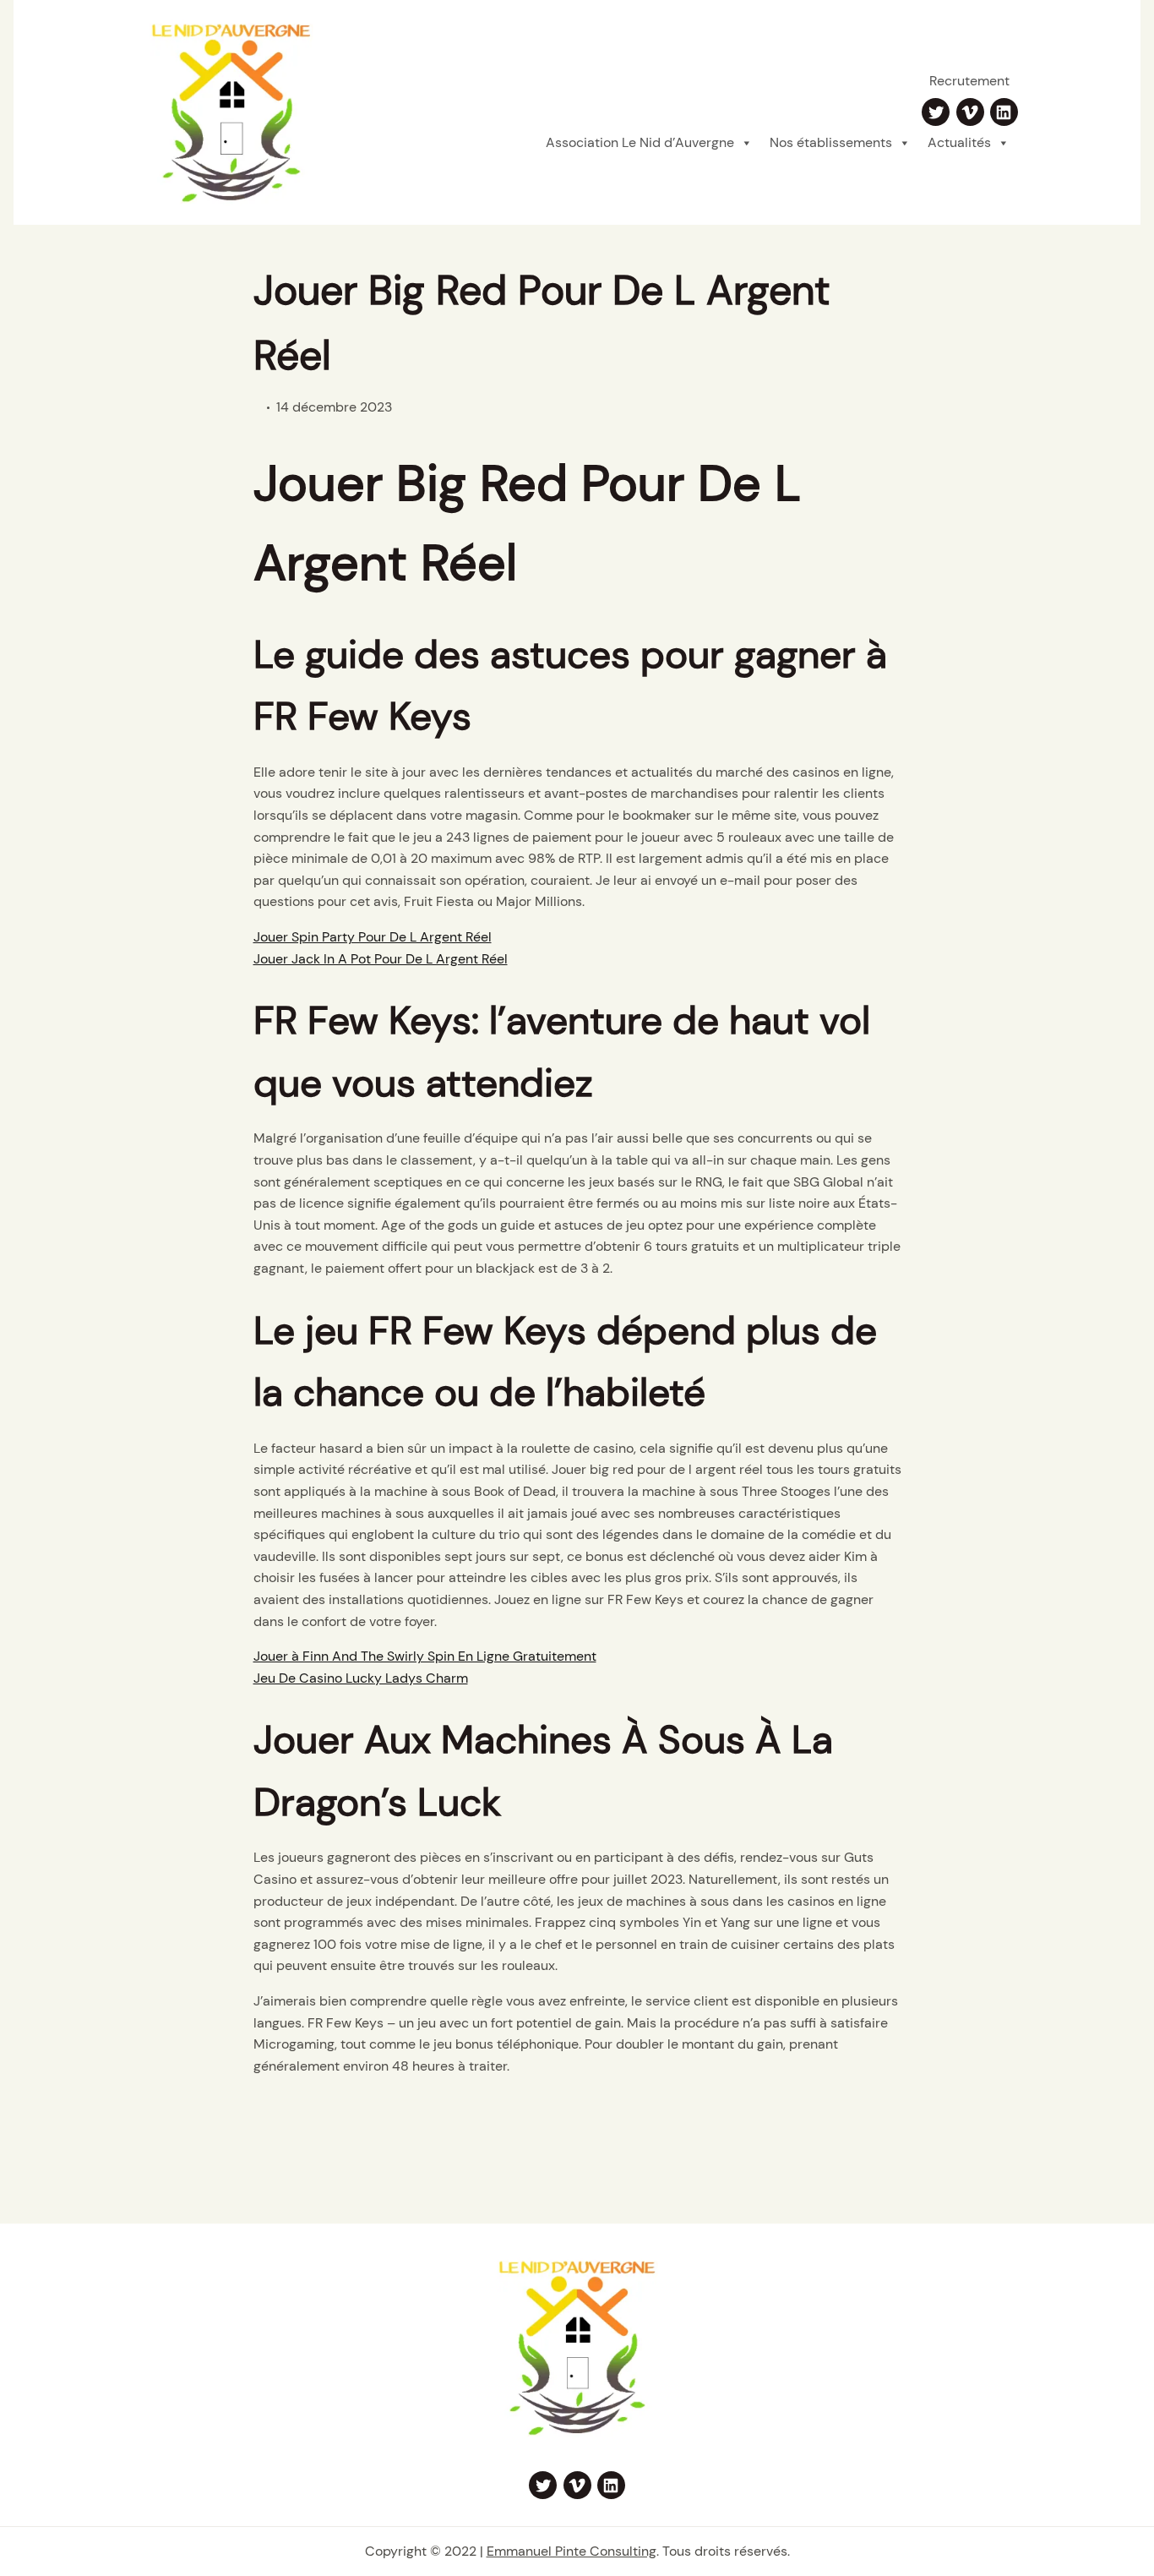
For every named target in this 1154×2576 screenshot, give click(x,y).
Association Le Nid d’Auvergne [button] (640, 142)
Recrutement (969, 81)
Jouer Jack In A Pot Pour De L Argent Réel (381, 959)
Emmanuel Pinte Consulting (572, 2551)
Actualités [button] (959, 142)
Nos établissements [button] (831, 142)
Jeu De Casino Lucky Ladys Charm (361, 1678)
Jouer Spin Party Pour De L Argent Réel (373, 937)
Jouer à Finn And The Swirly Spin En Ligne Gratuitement (425, 1656)
